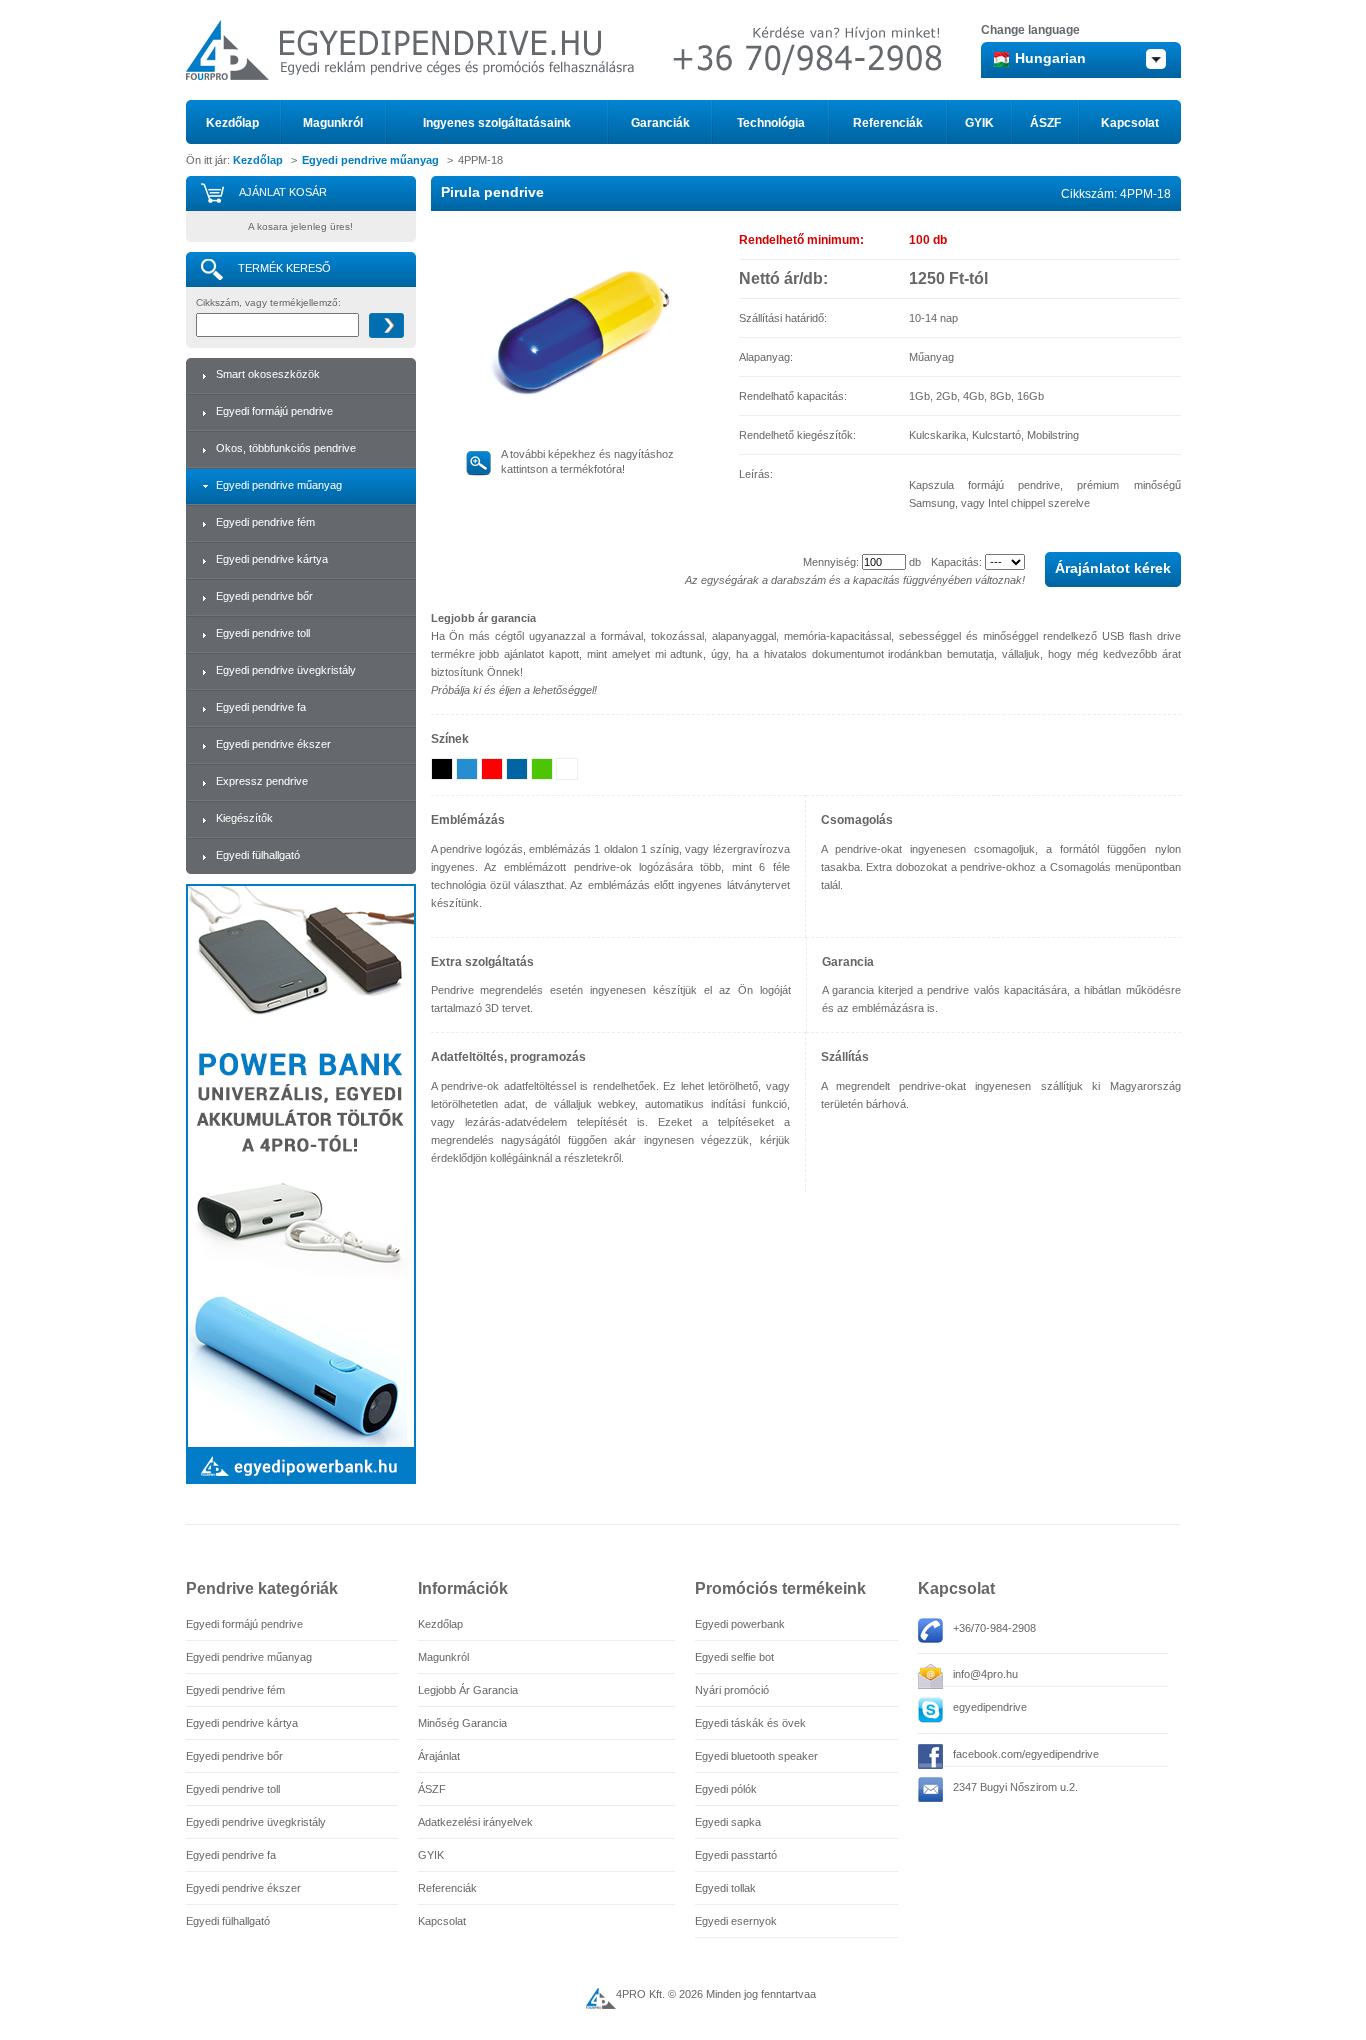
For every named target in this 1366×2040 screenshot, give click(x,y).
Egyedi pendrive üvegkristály (286, 670)
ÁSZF (1045, 123)
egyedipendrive (990, 1707)
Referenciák (888, 123)
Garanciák (660, 123)
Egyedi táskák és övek (750, 1723)
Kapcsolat (1130, 123)
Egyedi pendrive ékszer (273, 744)
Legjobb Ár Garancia (468, 1690)
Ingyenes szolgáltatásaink (497, 123)
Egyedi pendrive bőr (264, 596)
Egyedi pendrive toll (263, 633)
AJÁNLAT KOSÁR (283, 192)
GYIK (979, 123)
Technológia (771, 123)
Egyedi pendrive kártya (272, 559)
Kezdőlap (232, 123)
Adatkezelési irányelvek (475, 1822)
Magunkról (333, 123)
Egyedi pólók (726, 1789)
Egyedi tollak (725, 1888)
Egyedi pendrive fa (261, 707)
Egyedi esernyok (736, 1921)
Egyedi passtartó (736, 1855)
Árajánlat (439, 1756)
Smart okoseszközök (268, 374)
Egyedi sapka (728, 1822)
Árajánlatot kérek (1113, 568)
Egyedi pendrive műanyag (370, 160)
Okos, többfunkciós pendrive (286, 448)
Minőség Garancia (462, 1723)
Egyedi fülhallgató (258, 855)
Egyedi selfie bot (734, 1657)
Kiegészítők (244, 818)
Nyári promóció (732, 1690)
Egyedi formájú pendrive (274, 411)
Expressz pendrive (262, 781)
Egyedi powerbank (740, 1624)
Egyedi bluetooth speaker (756, 1756)
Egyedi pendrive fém (265, 522)
